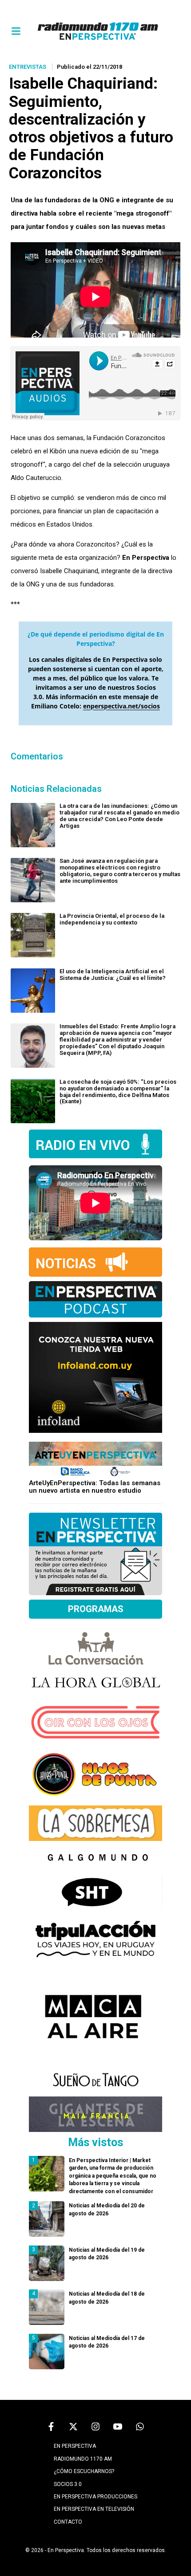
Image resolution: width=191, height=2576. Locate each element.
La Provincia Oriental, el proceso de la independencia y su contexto (112, 919)
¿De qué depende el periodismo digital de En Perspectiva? (96, 639)
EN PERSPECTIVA (75, 2446)
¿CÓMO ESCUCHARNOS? (84, 2471)
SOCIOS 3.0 (68, 2484)
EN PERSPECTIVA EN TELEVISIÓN (94, 2509)
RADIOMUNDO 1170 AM (83, 2459)
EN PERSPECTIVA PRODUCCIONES (95, 2497)
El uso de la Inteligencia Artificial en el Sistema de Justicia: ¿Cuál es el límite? (113, 975)
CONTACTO (68, 2522)
